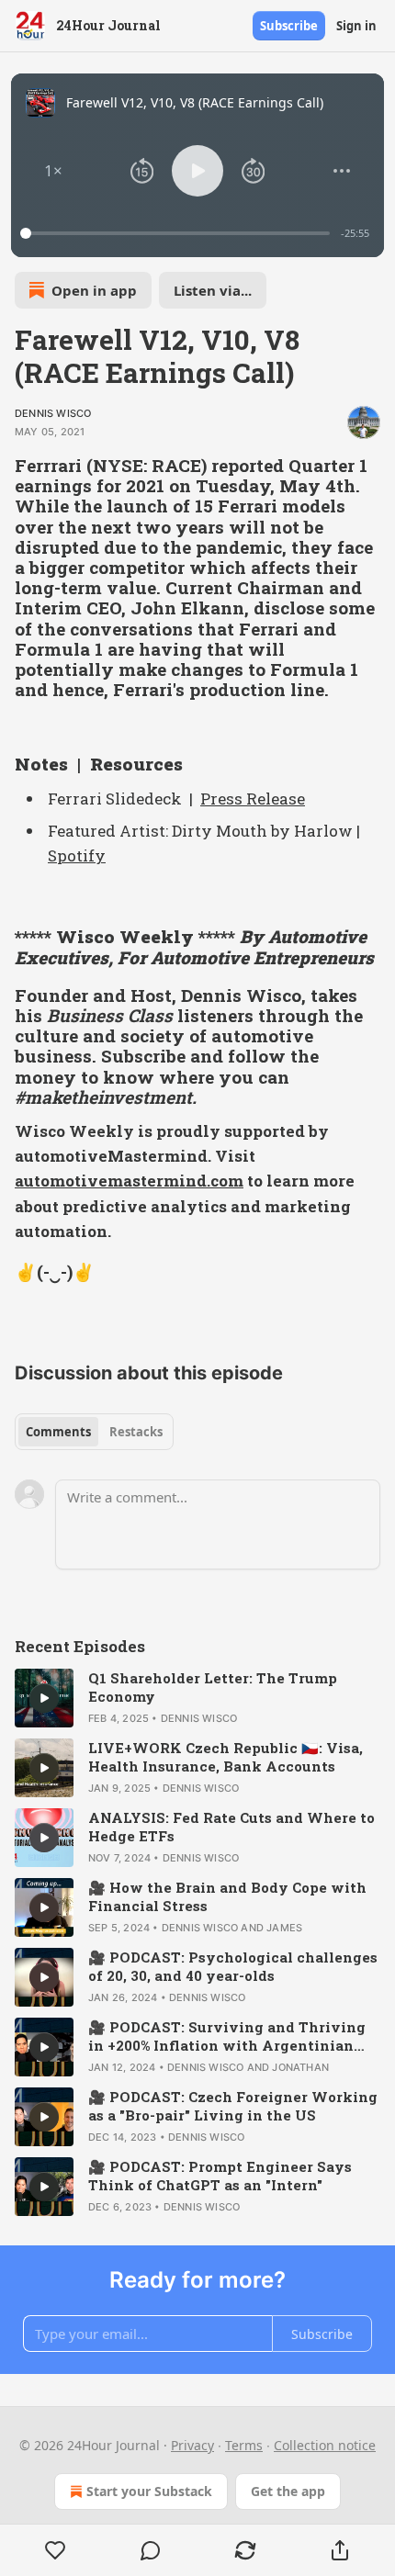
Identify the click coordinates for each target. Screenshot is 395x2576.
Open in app (94, 290)
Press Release (253, 799)
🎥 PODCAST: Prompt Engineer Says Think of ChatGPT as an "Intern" (220, 2176)
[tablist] (94, 1432)
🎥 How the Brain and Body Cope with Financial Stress (227, 1896)
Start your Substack (149, 2491)
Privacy (192, 2445)
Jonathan (300, 2067)
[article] (197, 1698)
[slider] (178, 233)
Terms (244, 2445)
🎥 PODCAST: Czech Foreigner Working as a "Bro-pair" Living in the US (233, 2106)
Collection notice (325, 2445)
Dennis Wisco (53, 413)
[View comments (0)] (150, 2550)
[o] (44, 1698)
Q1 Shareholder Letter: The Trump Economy (213, 1687)
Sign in (356, 26)
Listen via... (213, 290)
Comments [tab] (58, 1432)
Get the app (288, 2491)
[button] (53, 171)
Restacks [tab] (136, 1432)
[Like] (55, 2550)
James (284, 1928)
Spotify (77, 855)
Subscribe (289, 26)
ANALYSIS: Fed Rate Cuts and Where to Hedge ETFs (231, 1827)
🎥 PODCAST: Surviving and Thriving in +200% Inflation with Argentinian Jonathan (227, 2036)
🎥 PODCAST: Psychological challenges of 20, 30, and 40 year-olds (233, 1966)
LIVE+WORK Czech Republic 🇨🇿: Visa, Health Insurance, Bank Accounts (226, 1757)
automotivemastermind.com (129, 1181)
